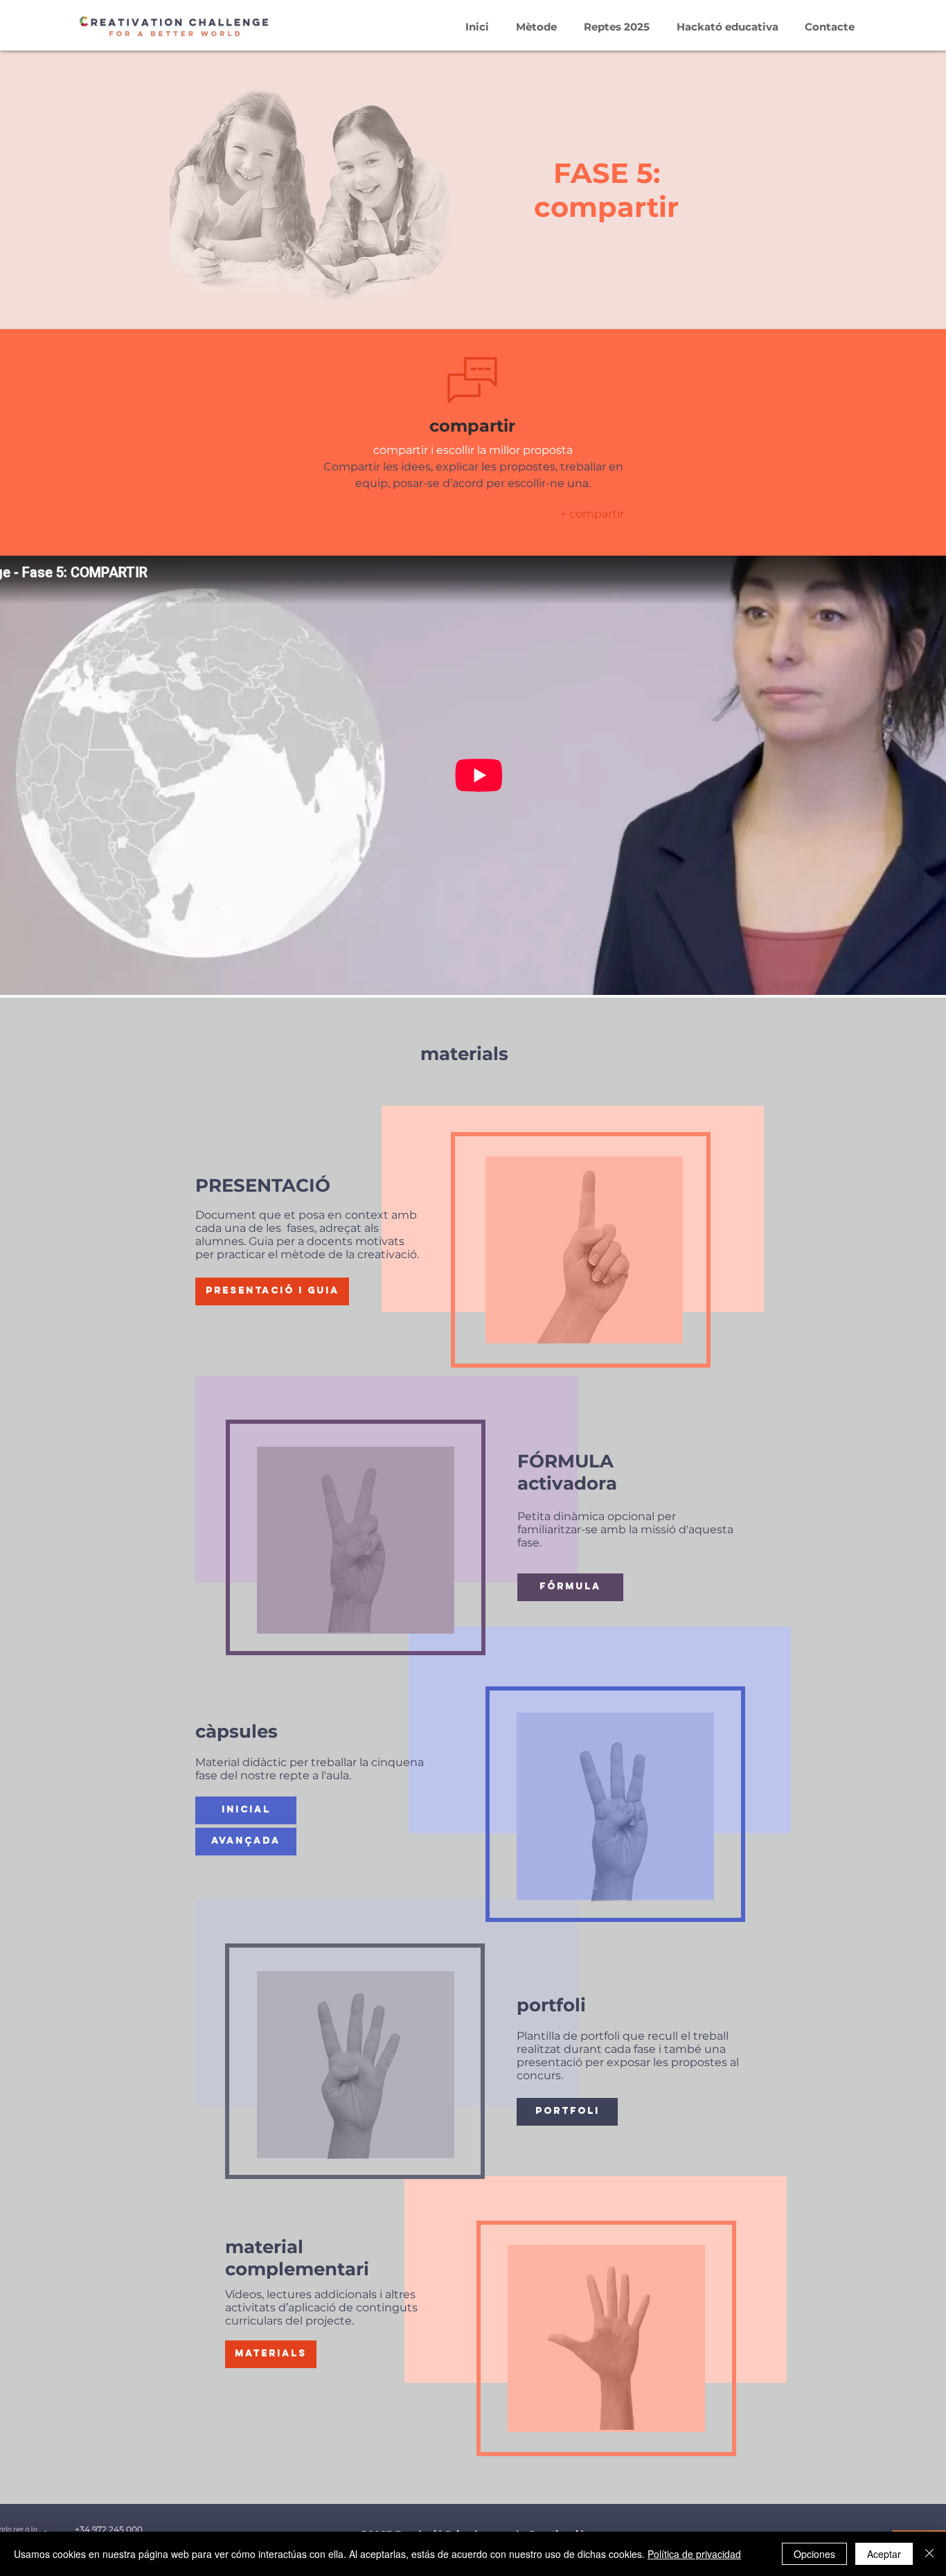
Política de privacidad (694, 2554)
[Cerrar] (929, 2554)
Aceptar (884, 2554)
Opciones (814, 2554)
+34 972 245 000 (109, 2529)
